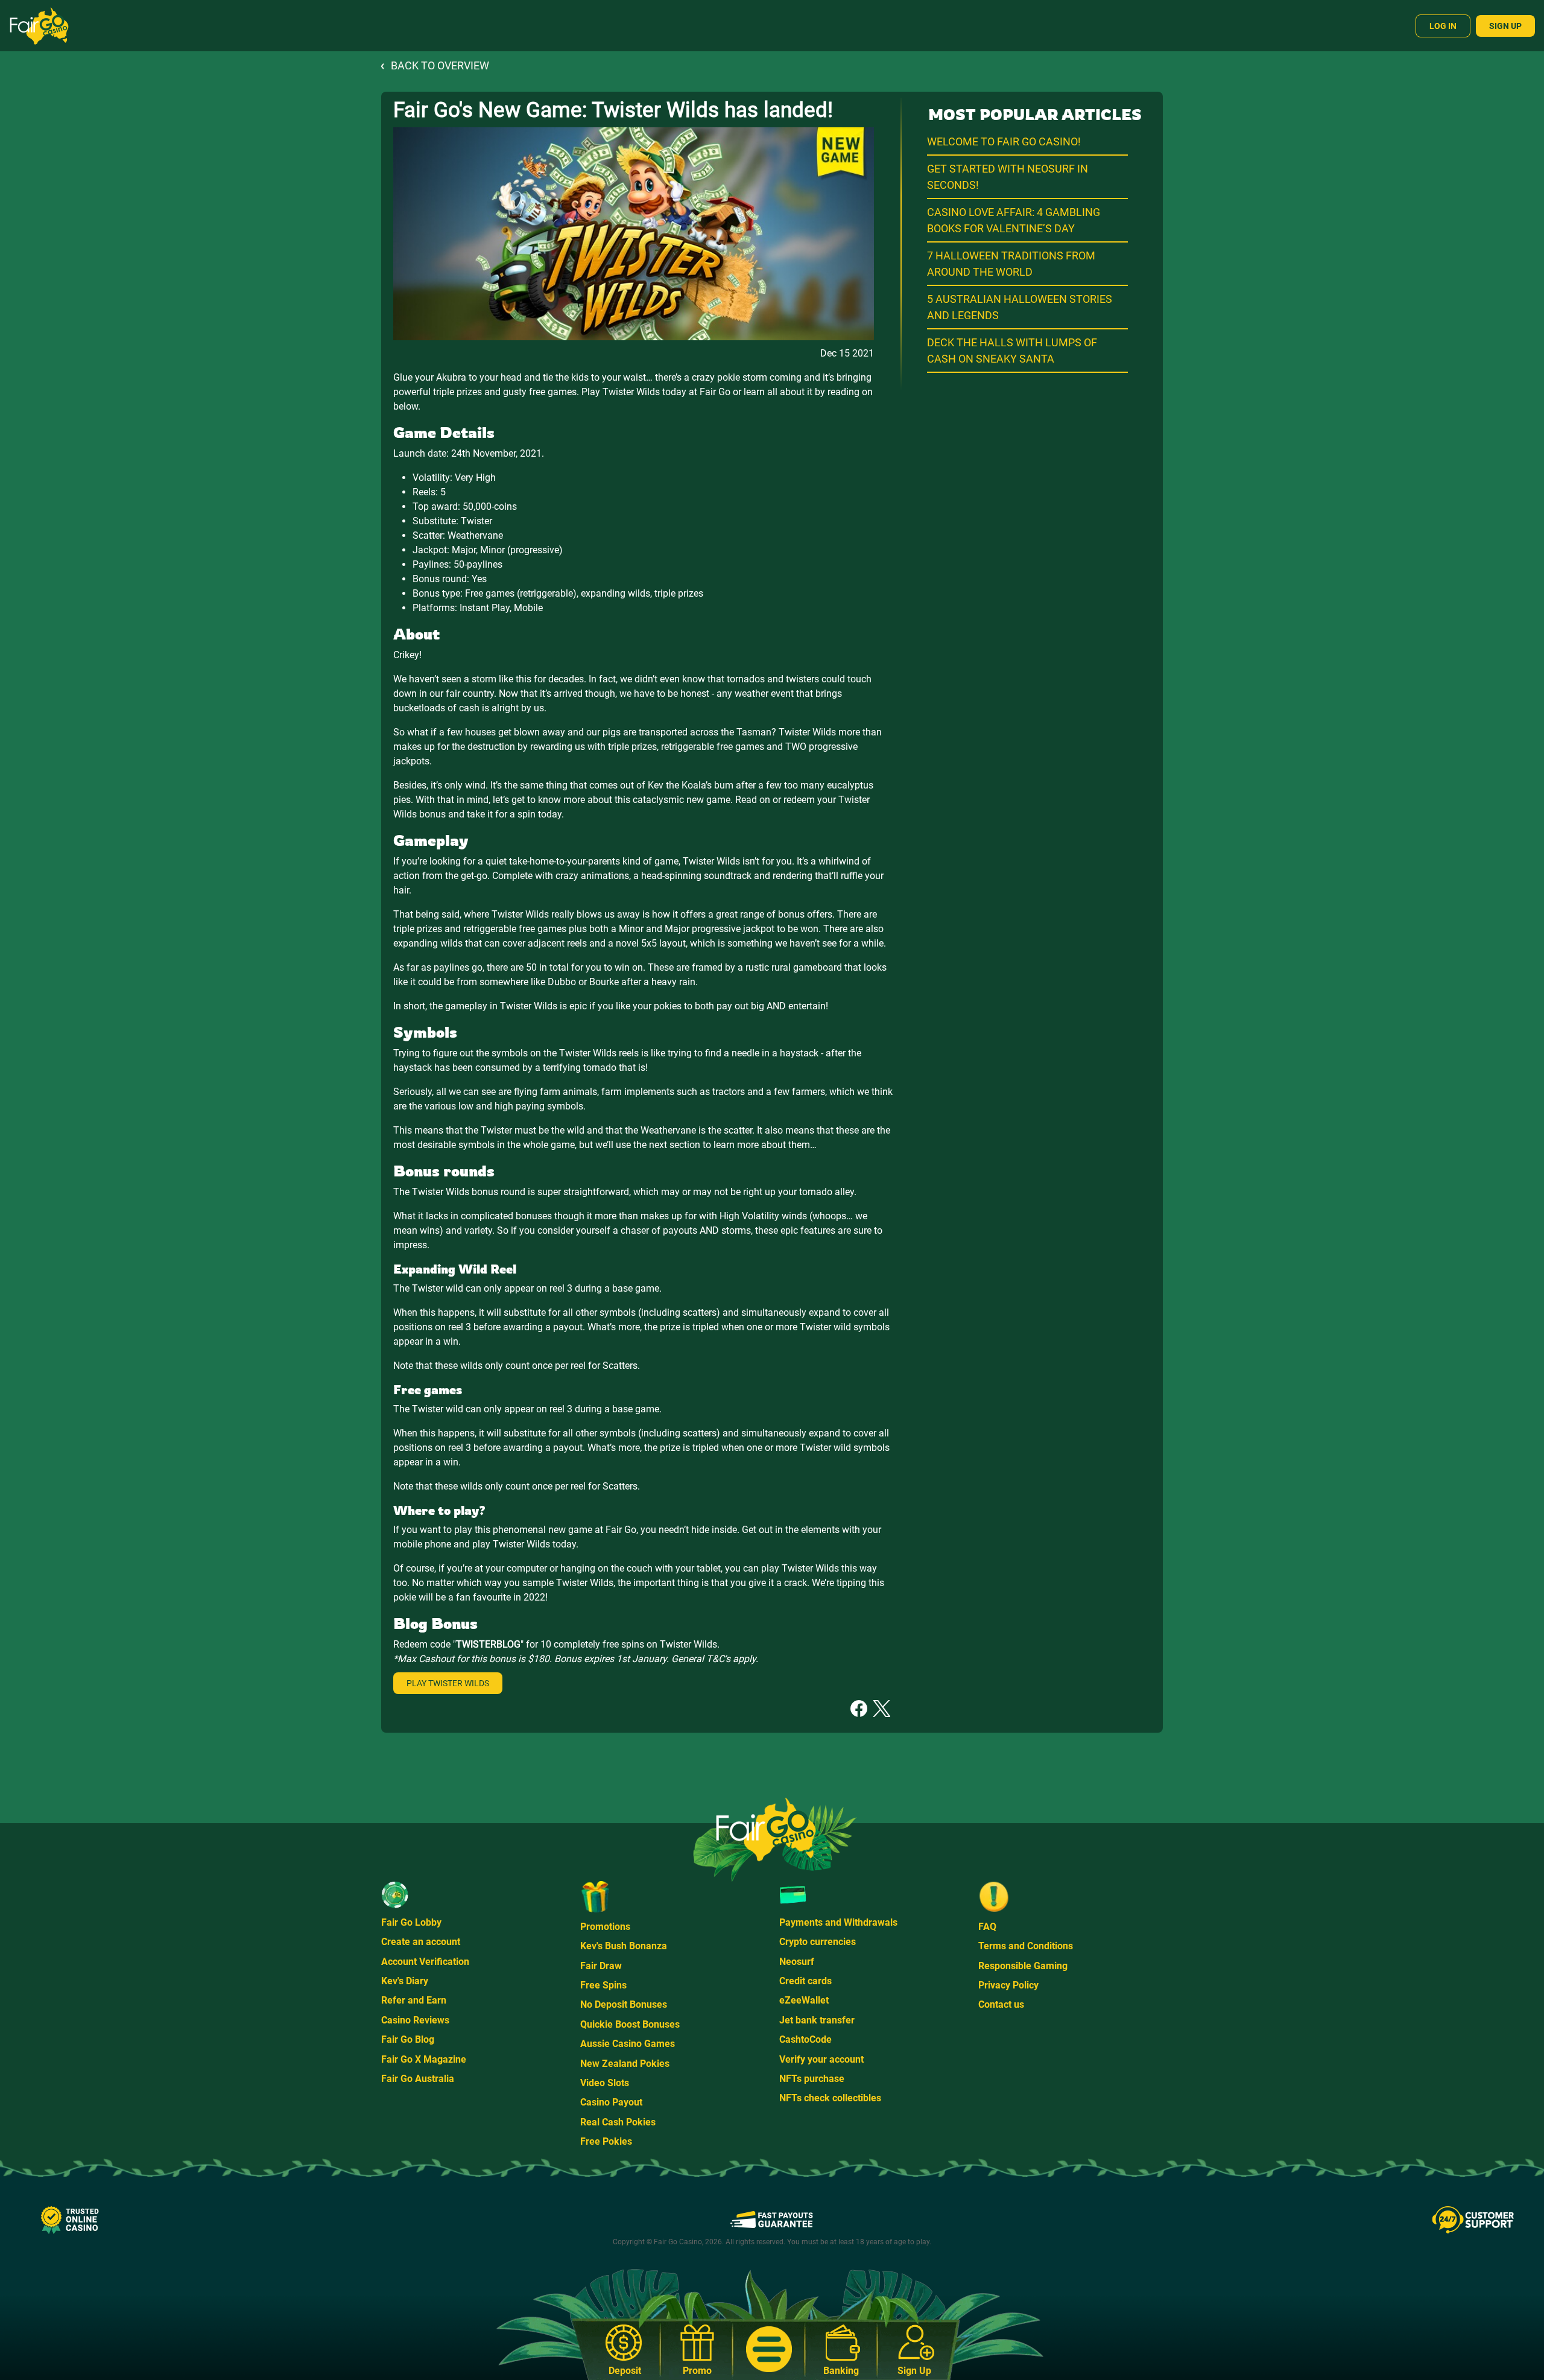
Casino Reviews (415, 2020)
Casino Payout (611, 2102)
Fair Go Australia (418, 2079)
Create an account (421, 1942)
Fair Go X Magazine (424, 2059)
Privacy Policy (1008, 1985)
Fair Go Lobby (411, 1922)
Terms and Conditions (1026, 1946)
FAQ (987, 1927)
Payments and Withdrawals (838, 1922)
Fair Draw (601, 1966)
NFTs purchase (812, 2079)
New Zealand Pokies (625, 2064)
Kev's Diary (405, 1981)
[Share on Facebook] (859, 1708)
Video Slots (605, 2083)
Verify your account (821, 2059)
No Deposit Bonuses (624, 2004)
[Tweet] (882, 1708)
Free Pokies (606, 2141)
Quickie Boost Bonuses (630, 2024)
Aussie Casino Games (628, 2044)
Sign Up (1505, 26)
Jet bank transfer (817, 2020)
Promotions (605, 1927)
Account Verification (425, 1962)
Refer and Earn (414, 2000)
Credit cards (805, 1981)
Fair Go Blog (408, 2039)
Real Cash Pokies (618, 2122)
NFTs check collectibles (830, 2098)
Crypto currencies (818, 1942)
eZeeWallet (804, 2000)
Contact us (1001, 2004)
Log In (1443, 26)
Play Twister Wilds (448, 1683)
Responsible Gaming (1023, 1966)
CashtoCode (805, 2039)
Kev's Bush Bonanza (624, 1946)
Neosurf (797, 1962)
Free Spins (603, 1985)
